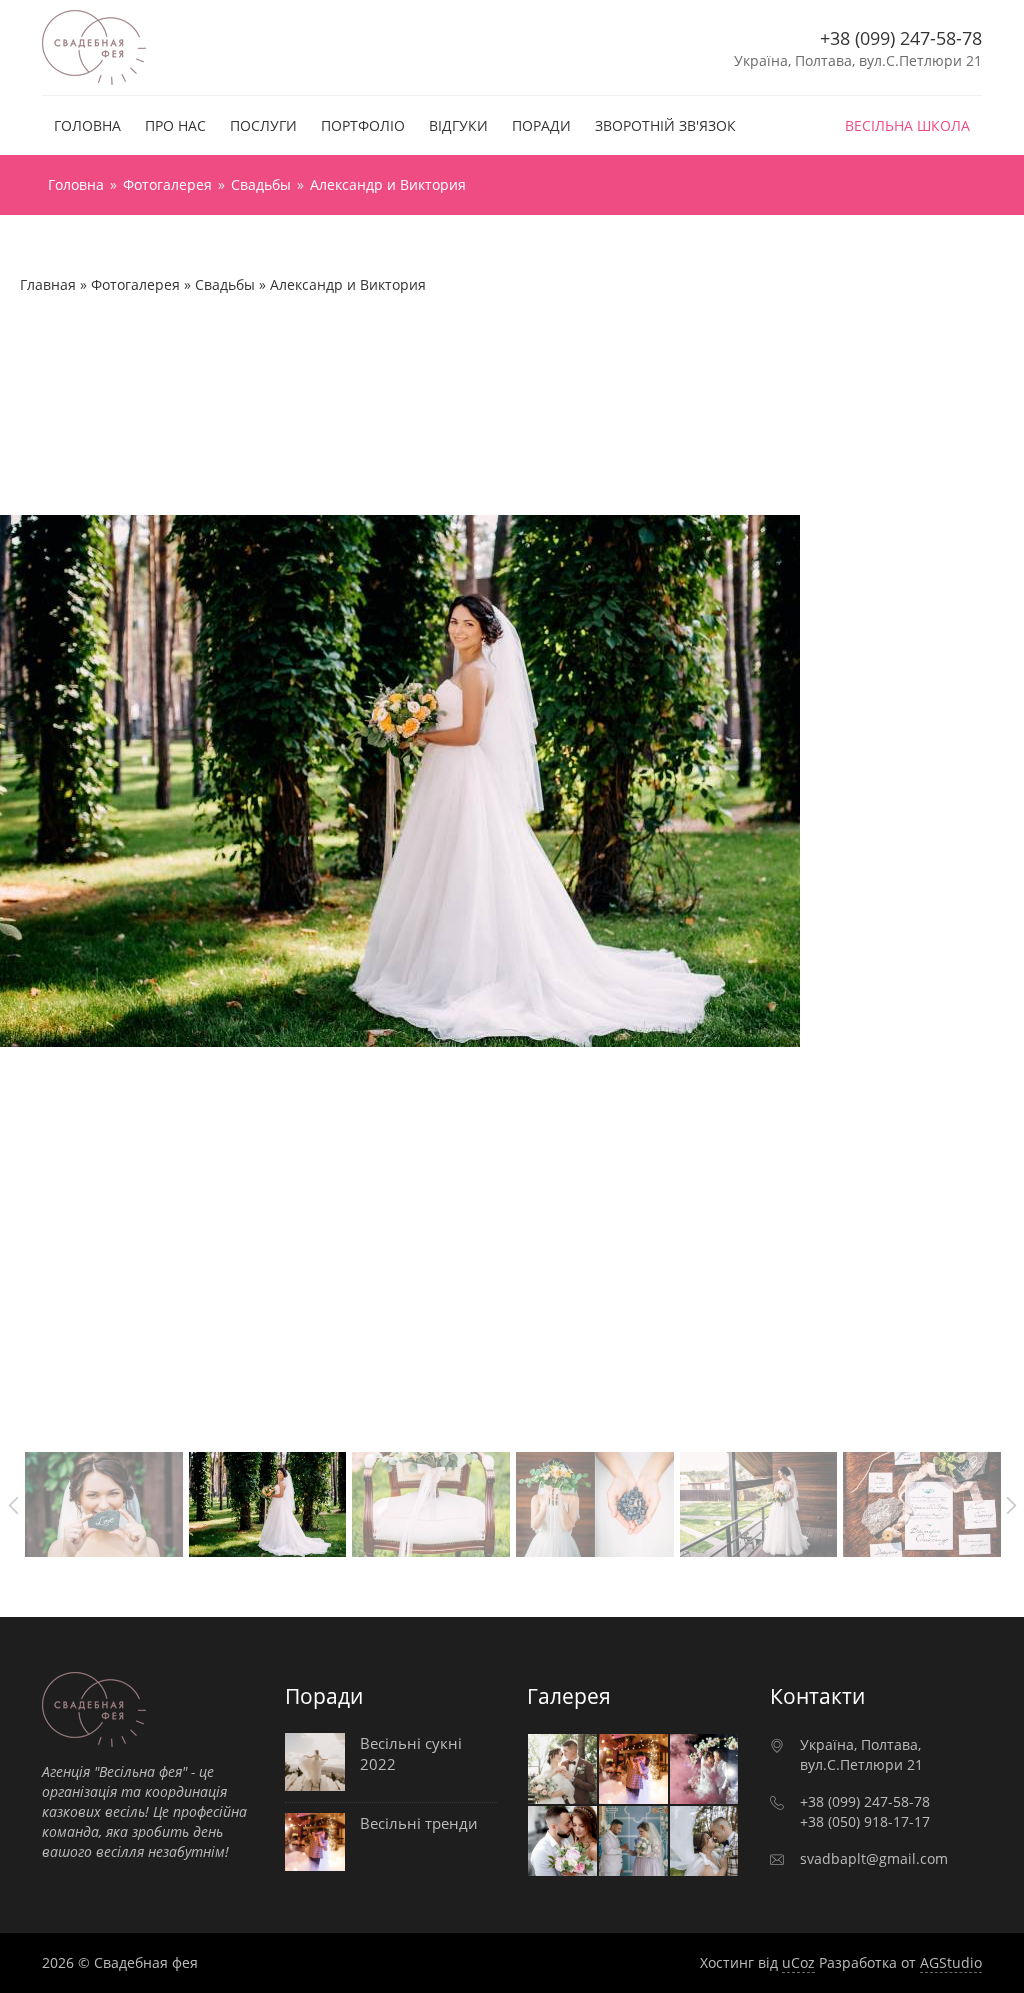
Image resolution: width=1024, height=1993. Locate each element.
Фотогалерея (135, 284)
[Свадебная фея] (95, 45)
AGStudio (951, 1962)
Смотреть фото (562, 1769)
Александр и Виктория (348, 284)
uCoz (798, 1962)
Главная (48, 284)
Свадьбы (225, 284)
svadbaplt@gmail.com (874, 1858)
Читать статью (391, 1767)
